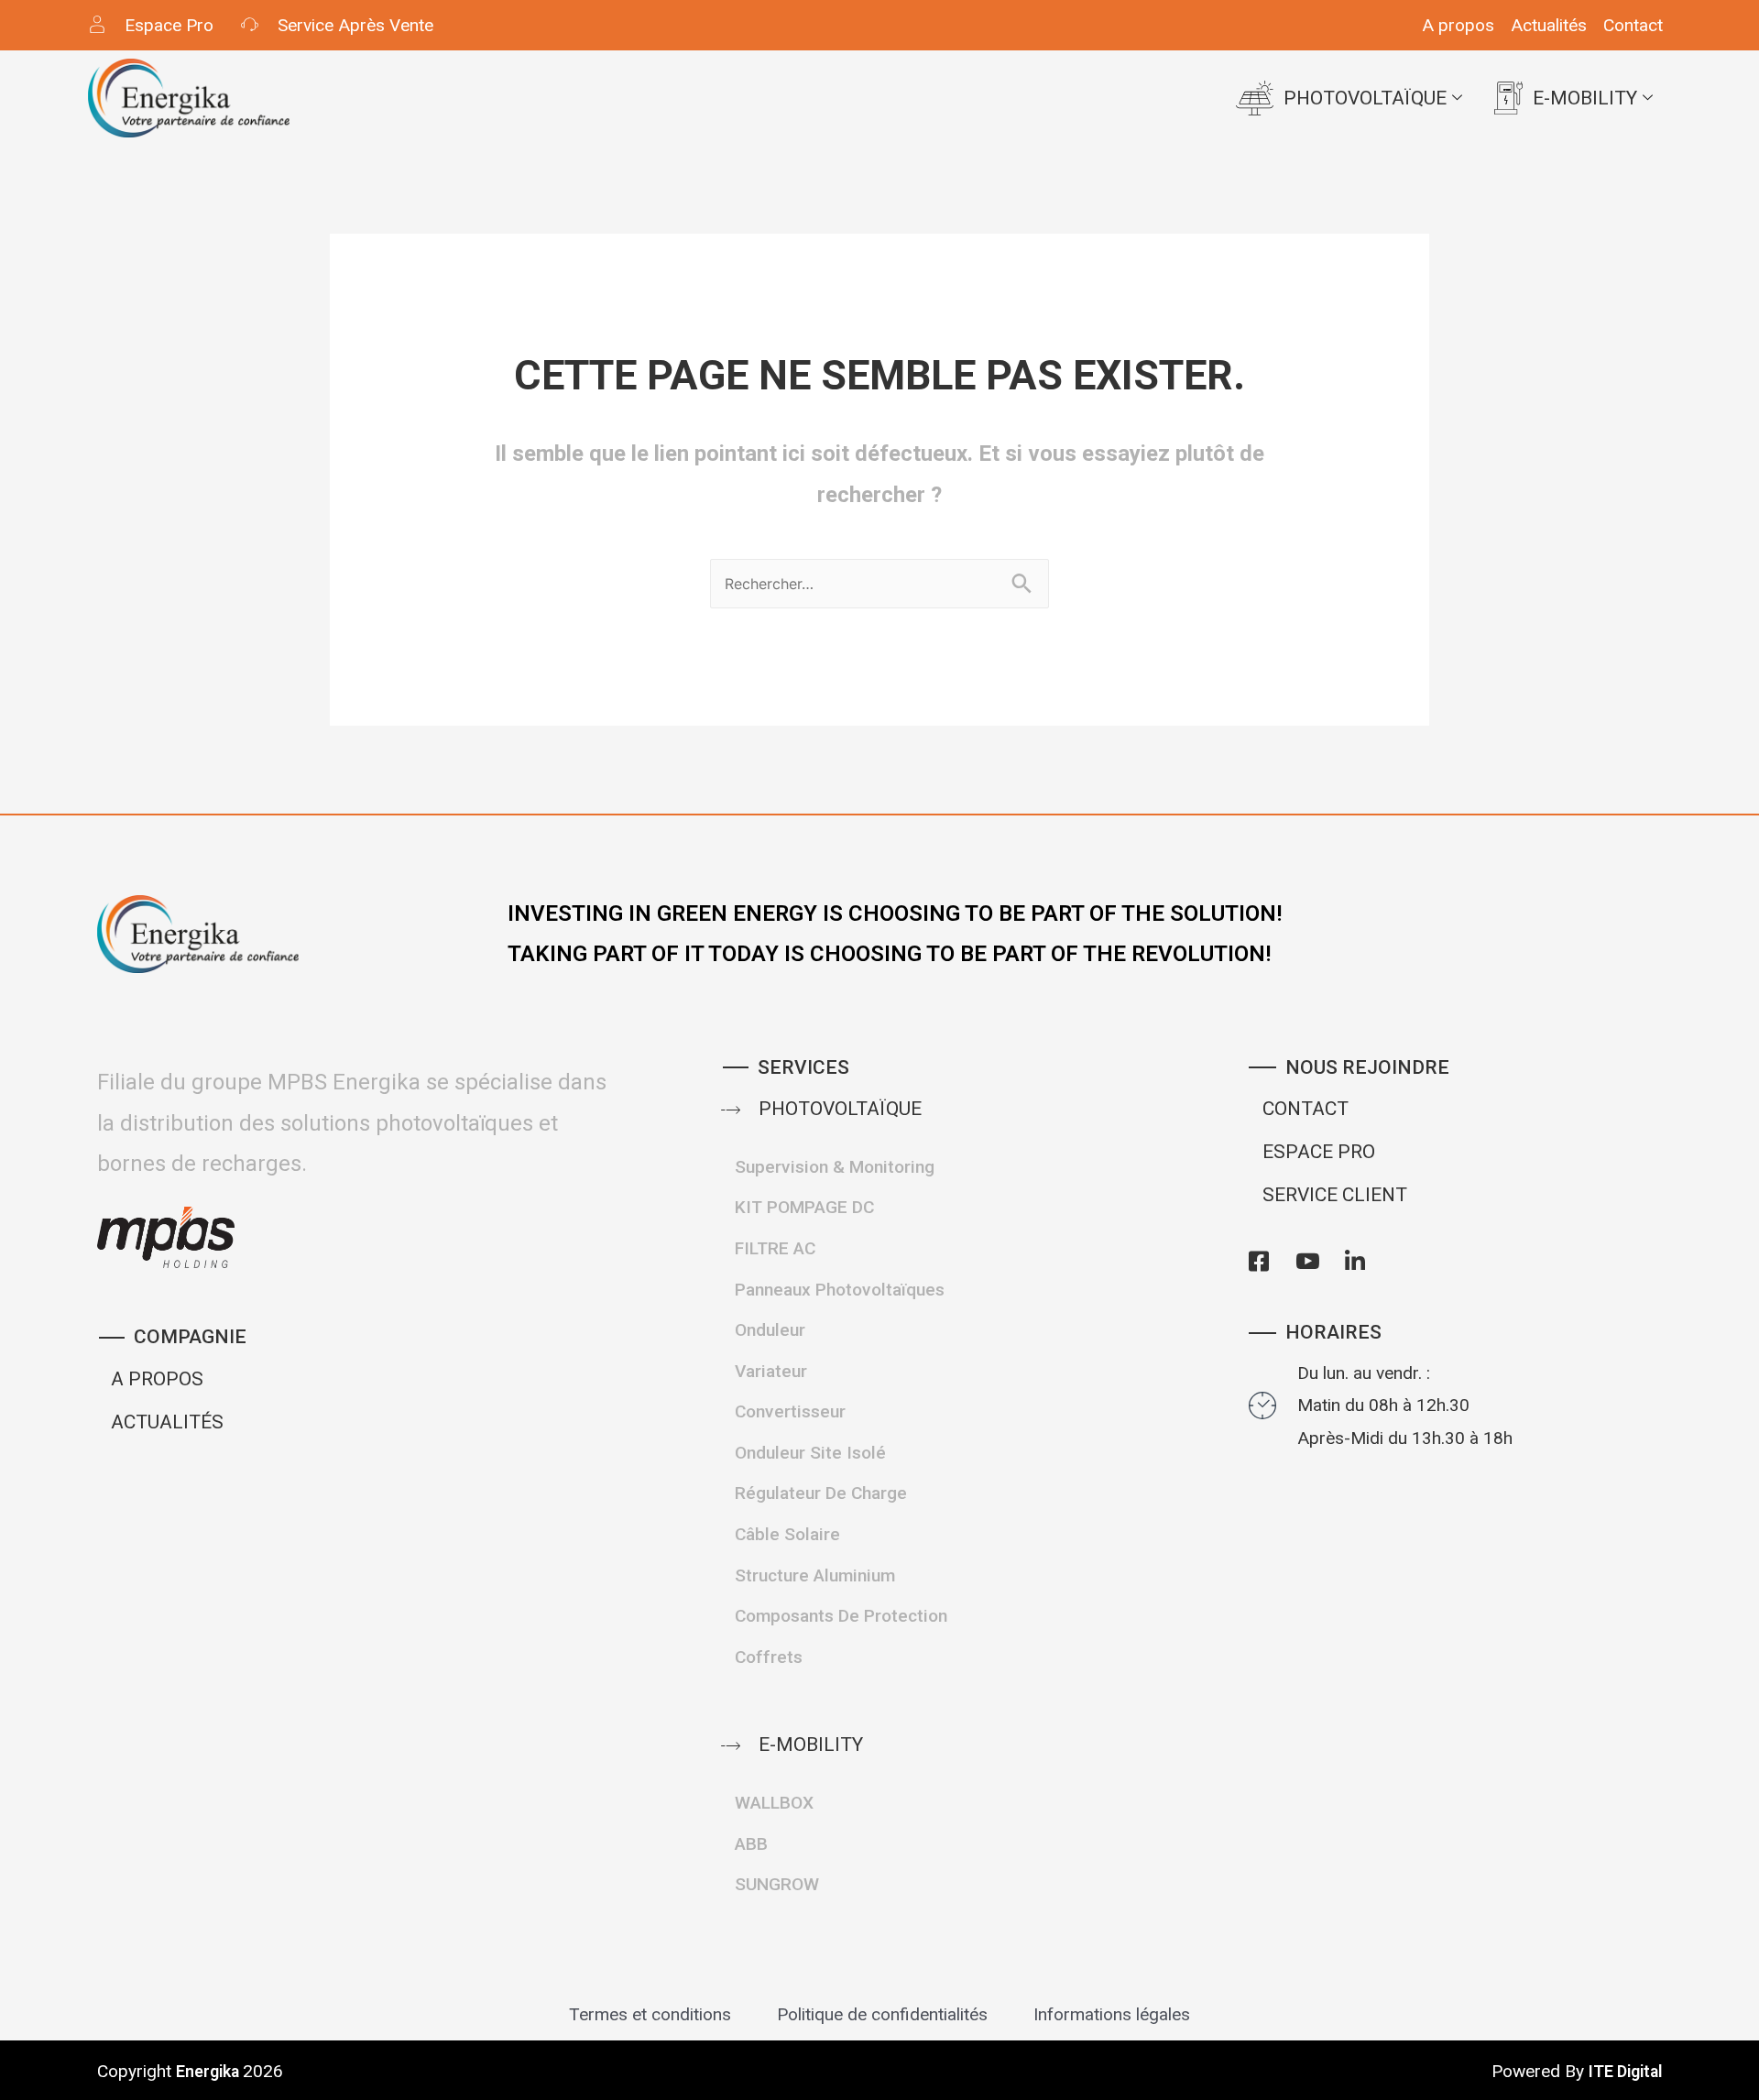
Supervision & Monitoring (835, 1167)
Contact (1633, 25)
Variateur (771, 1371)
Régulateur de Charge (821, 1493)
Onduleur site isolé (810, 1453)
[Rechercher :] (879, 582)
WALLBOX (774, 1803)
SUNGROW (777, 1884)
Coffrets (769, 1657)
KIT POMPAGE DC (804, 1207)
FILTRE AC (775, 1248)
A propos (1458, 25)
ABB (751, 1844)
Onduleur (770, 1330)
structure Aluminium (815, 1575)
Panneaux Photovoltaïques (840, 1290)
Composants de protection (841, 1616)
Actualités (1549, 25)
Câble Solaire (787, 1534)
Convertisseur (790, 1411)
